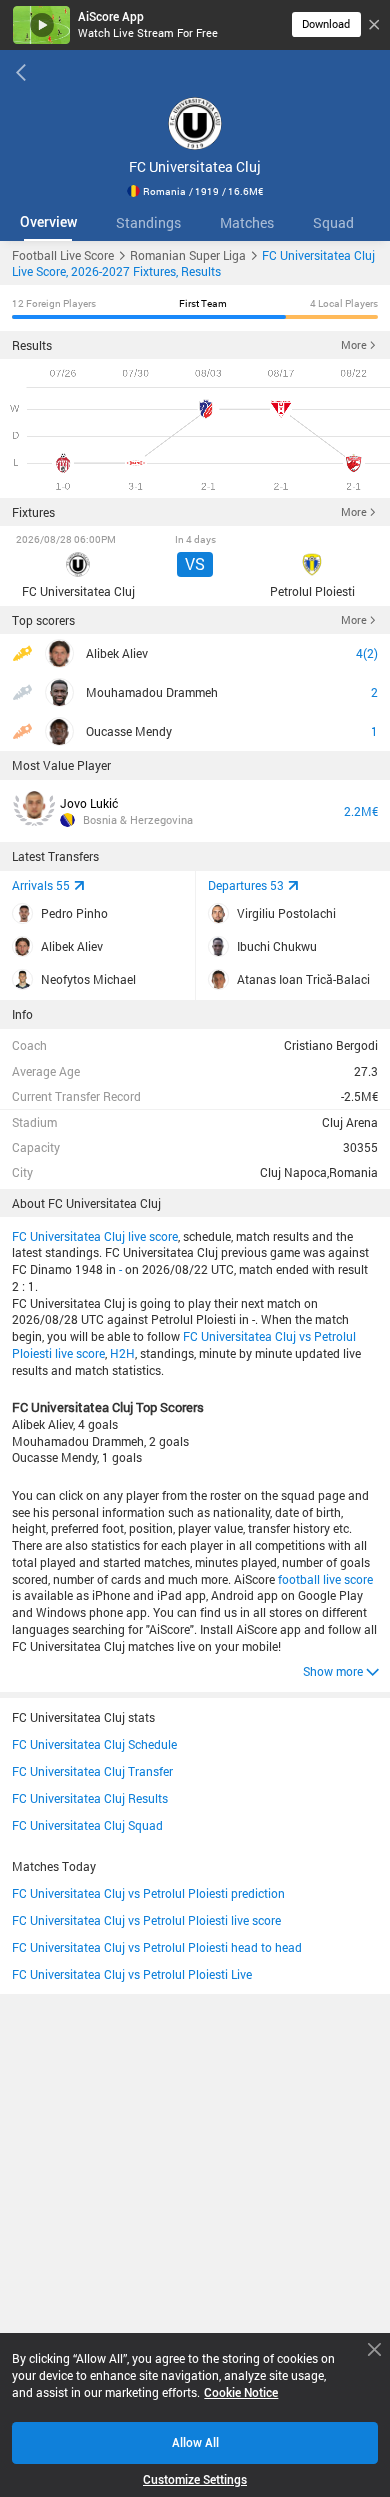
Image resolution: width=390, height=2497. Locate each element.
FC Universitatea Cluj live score (95, 1236)
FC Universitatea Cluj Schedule (94, 1744)
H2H (122, 1353)
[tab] (48, 222)
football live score (325, 1579)
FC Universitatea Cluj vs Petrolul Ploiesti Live (132, 1974)
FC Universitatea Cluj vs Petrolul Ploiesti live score (146, 1920)
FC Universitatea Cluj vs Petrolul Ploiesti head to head (157, 1947)
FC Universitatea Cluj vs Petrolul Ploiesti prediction (148, 1893)
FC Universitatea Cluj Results (90, 1798)
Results (32, 345)
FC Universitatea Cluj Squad (87, 1825)
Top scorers (43, 620)
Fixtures (33, 512)
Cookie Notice (241, 2392)
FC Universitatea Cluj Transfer (92, 1771)
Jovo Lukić (89, 803)
